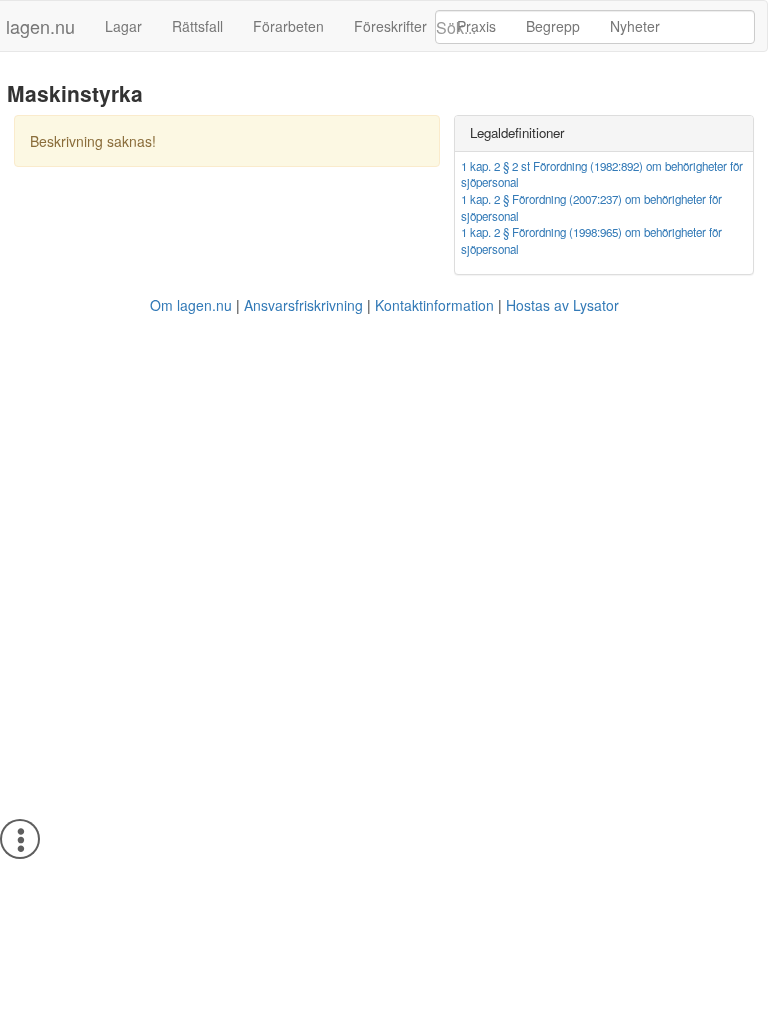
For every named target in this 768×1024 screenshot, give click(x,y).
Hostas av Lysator (562, 305)
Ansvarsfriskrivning (303, 305)
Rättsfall (197, 26)
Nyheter (635, 26)
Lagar (123, 26)
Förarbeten (288, 26)
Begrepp (553, 26)
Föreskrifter (390, 26)
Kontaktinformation (434, 305)
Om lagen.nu (191, 305)
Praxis (476, 26)
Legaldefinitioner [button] (517, 132)
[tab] (604, 133)
